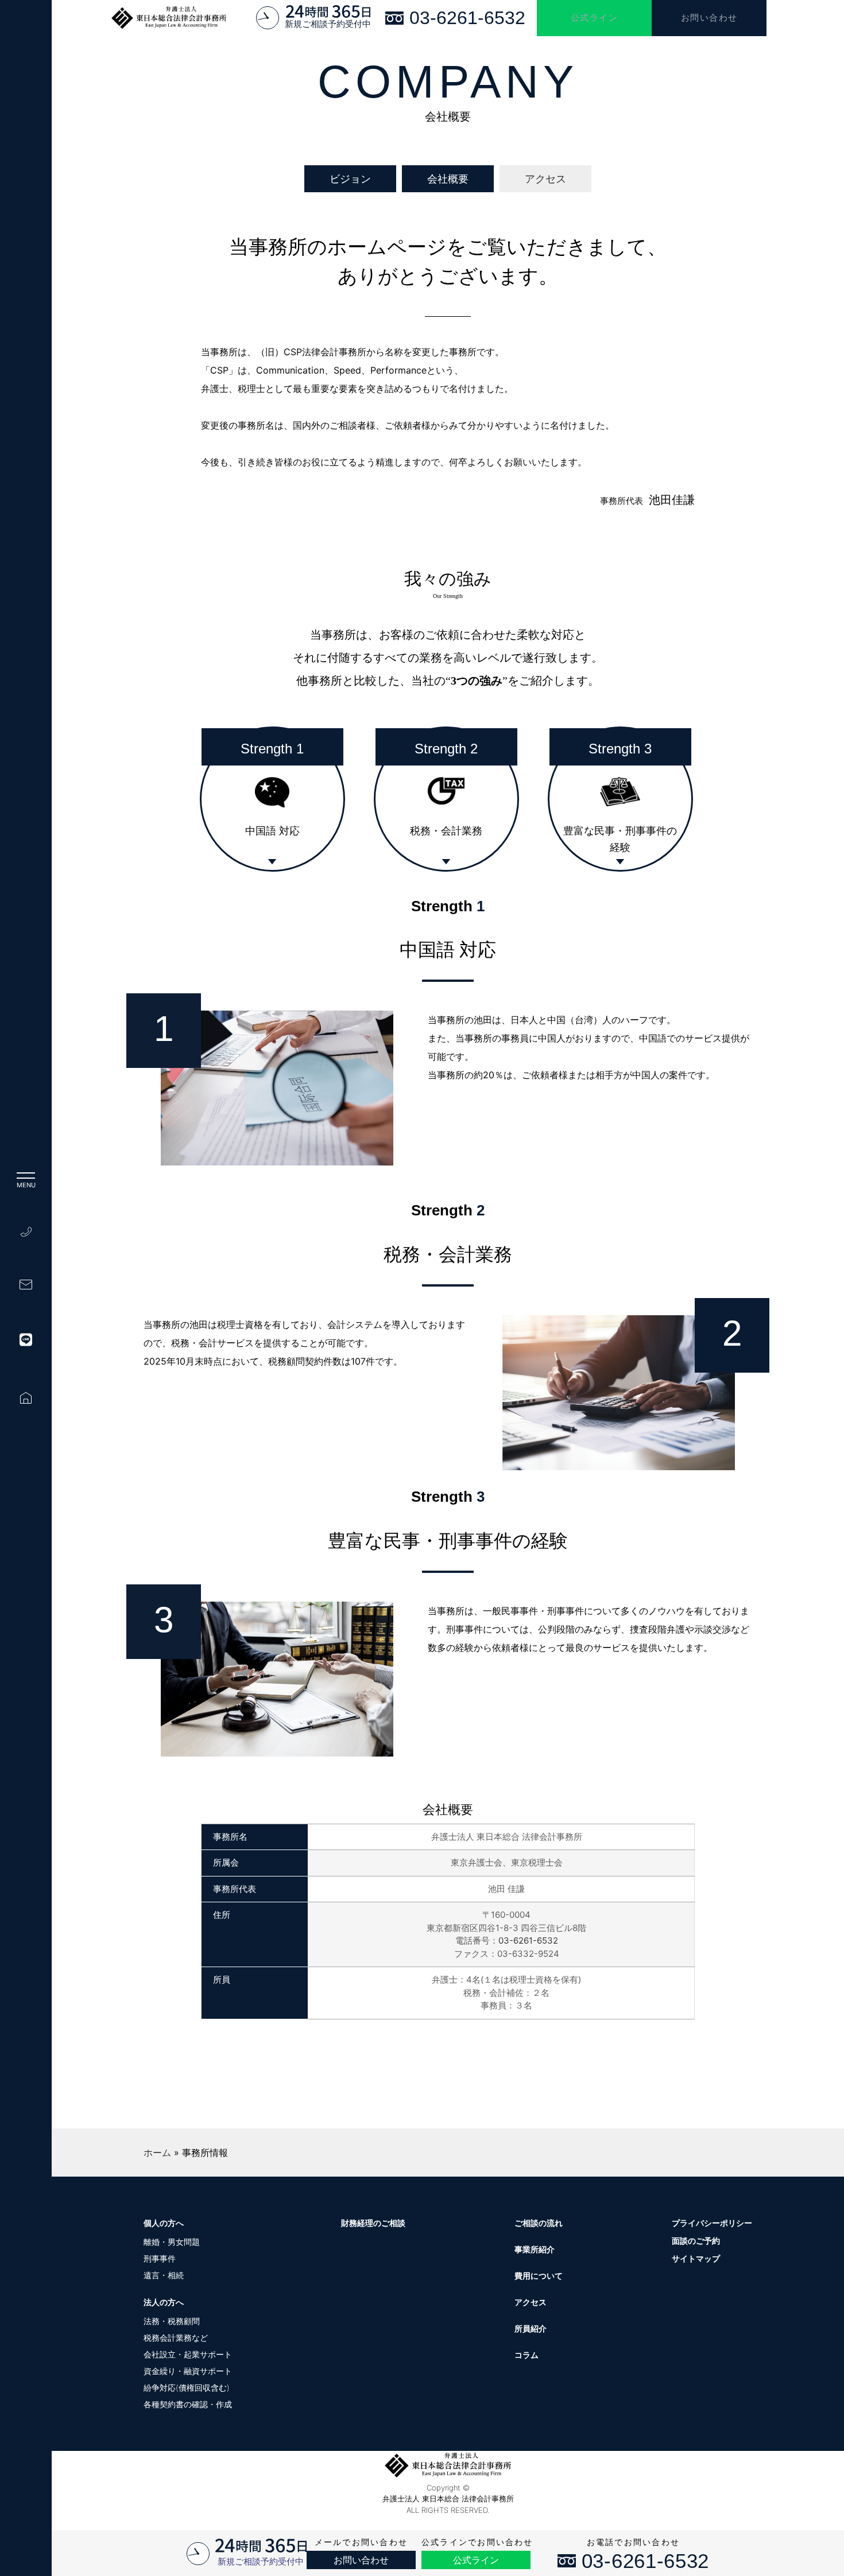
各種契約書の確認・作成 (188, 2404)
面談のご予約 (696, 2241)
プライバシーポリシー (712, 2223)
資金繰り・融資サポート (188, 2371)
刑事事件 (160, 2258)
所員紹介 (531, 2328)
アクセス (545, 179)
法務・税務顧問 (172, 2321)
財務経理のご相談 (373, 2223)
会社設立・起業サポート (188, 2354)
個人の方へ (164, 2223)
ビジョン (350, 179)
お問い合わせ (709, 18)
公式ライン (595, 18)
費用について (539, 2276)
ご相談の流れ (539, 2223)
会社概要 (448, 179)
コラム (526, 2355)
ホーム (157, 2153)
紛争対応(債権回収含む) (187, 2387)
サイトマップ (696, 2258)
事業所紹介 (535, 2249)
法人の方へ (164, 2302)
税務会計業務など (176, 2338)
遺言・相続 (164, 2275)
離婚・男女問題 (172, 2242)
